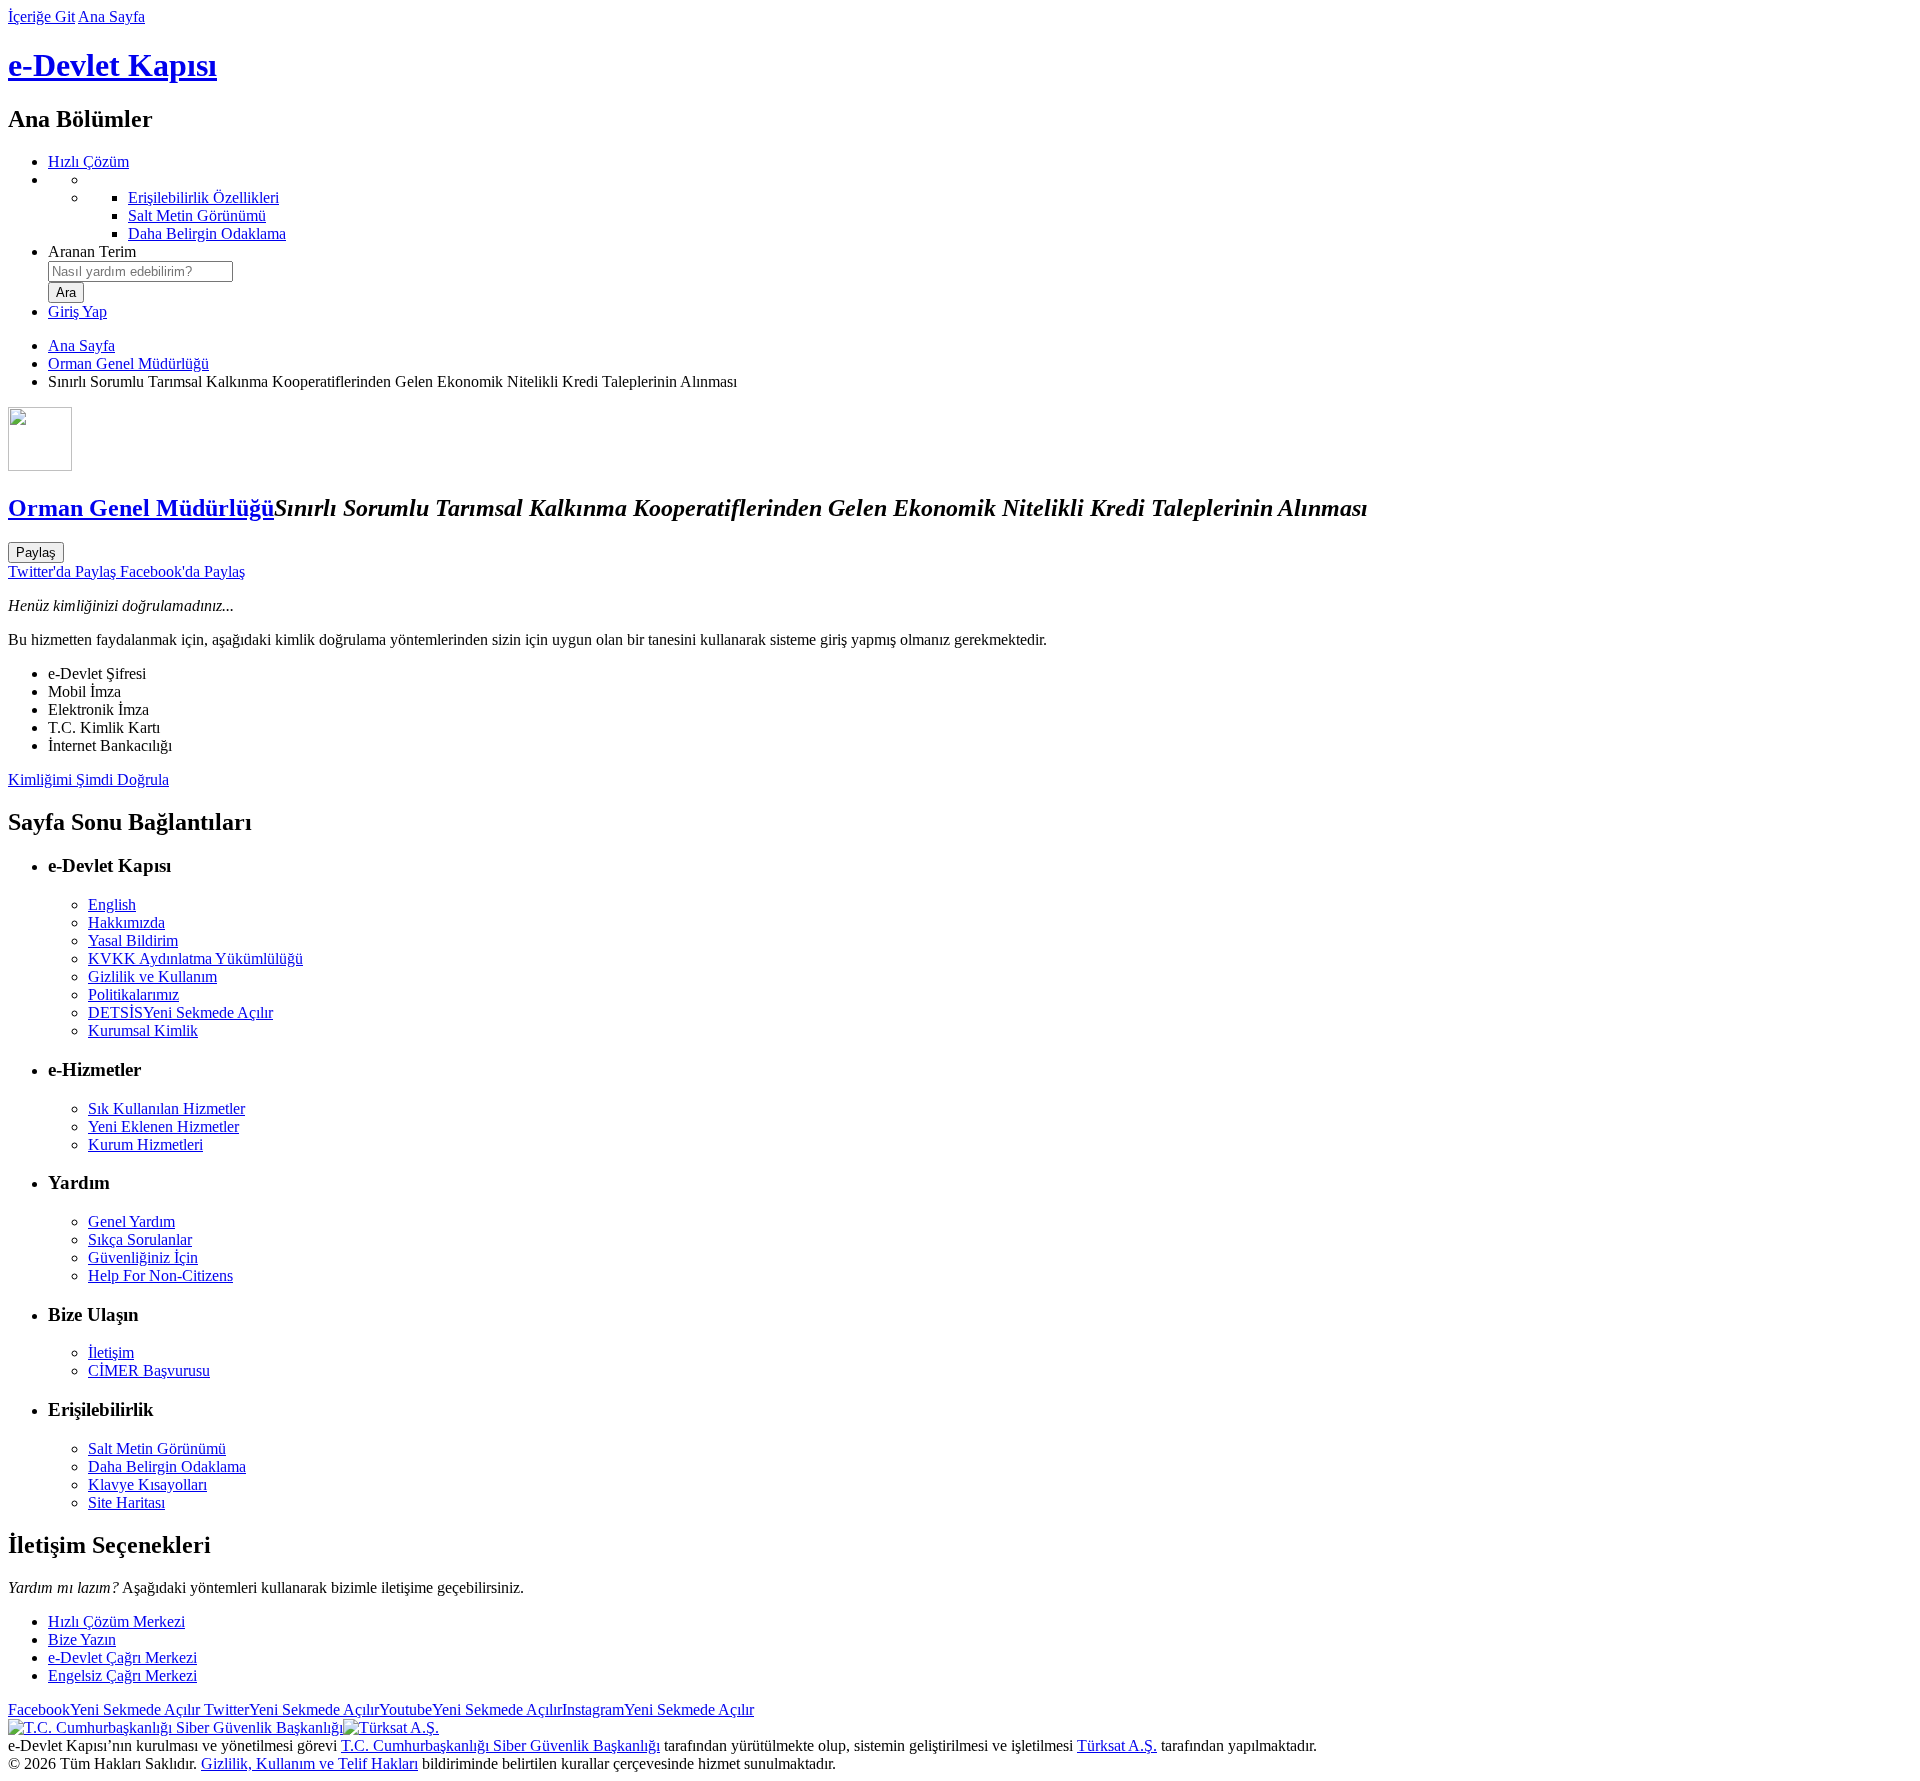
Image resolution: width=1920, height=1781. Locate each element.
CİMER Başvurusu (149, 1370)
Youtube (470, 1709)
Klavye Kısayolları (147, 1484)
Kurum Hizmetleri (145, 1144)
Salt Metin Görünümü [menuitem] (197, 215)
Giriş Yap (77, 311)
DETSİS (180, 1012)
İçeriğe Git (41, 16)
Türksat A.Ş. (1117, 1745)
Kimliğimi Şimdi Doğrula (88, 779)
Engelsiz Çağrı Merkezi (122, 1675)
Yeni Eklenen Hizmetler (163, 1126)
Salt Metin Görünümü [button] (157, 1448)
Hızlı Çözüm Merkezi (116, 1621)
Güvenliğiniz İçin (143, 1257)
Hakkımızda (126, 922)
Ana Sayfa (111, 16)
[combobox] (140, 271)
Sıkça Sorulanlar (140, 1239)
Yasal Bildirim (133, 940)
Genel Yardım (131, 1221)
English (112, 904)
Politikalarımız (133, 994)
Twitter (289, 1709)
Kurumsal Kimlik (143, 1030)
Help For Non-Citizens (160, 1275)
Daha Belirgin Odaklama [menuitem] (207, 233)
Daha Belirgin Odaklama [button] (167, 1466)
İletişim (111, 1352)
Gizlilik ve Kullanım (152, 976)
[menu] (980, 207)
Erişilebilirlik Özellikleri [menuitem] (203, 197)
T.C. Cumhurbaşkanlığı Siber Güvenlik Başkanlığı (500, 1745)
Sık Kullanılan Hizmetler (166, 1108)
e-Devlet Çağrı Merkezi (122, 1657)
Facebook (104, 1709)
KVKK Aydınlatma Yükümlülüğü (195, 958)
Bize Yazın (82, 1639)
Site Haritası (126, 1502)
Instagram (658, 1709)
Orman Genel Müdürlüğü (128, 363)
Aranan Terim (92, 251)
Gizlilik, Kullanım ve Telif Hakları (309, 1763)
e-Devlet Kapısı (112, 65)
